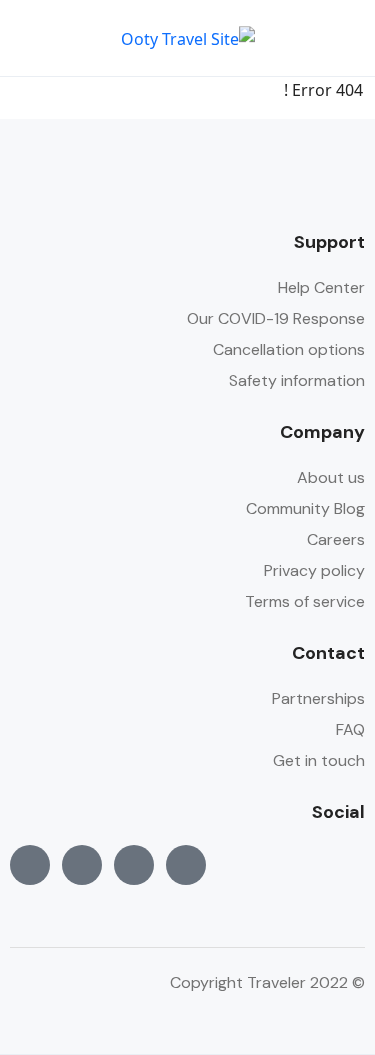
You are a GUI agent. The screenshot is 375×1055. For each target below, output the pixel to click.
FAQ (350, 729)
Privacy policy (314, 570)
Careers (336, 539)
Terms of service (305, 601)
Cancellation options (289, 349)
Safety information (297, 380)
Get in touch (319, 760)
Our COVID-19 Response (276, 318)
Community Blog (305, 508)
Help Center (321, 287)
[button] (87, 38)
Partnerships (318, 698)
